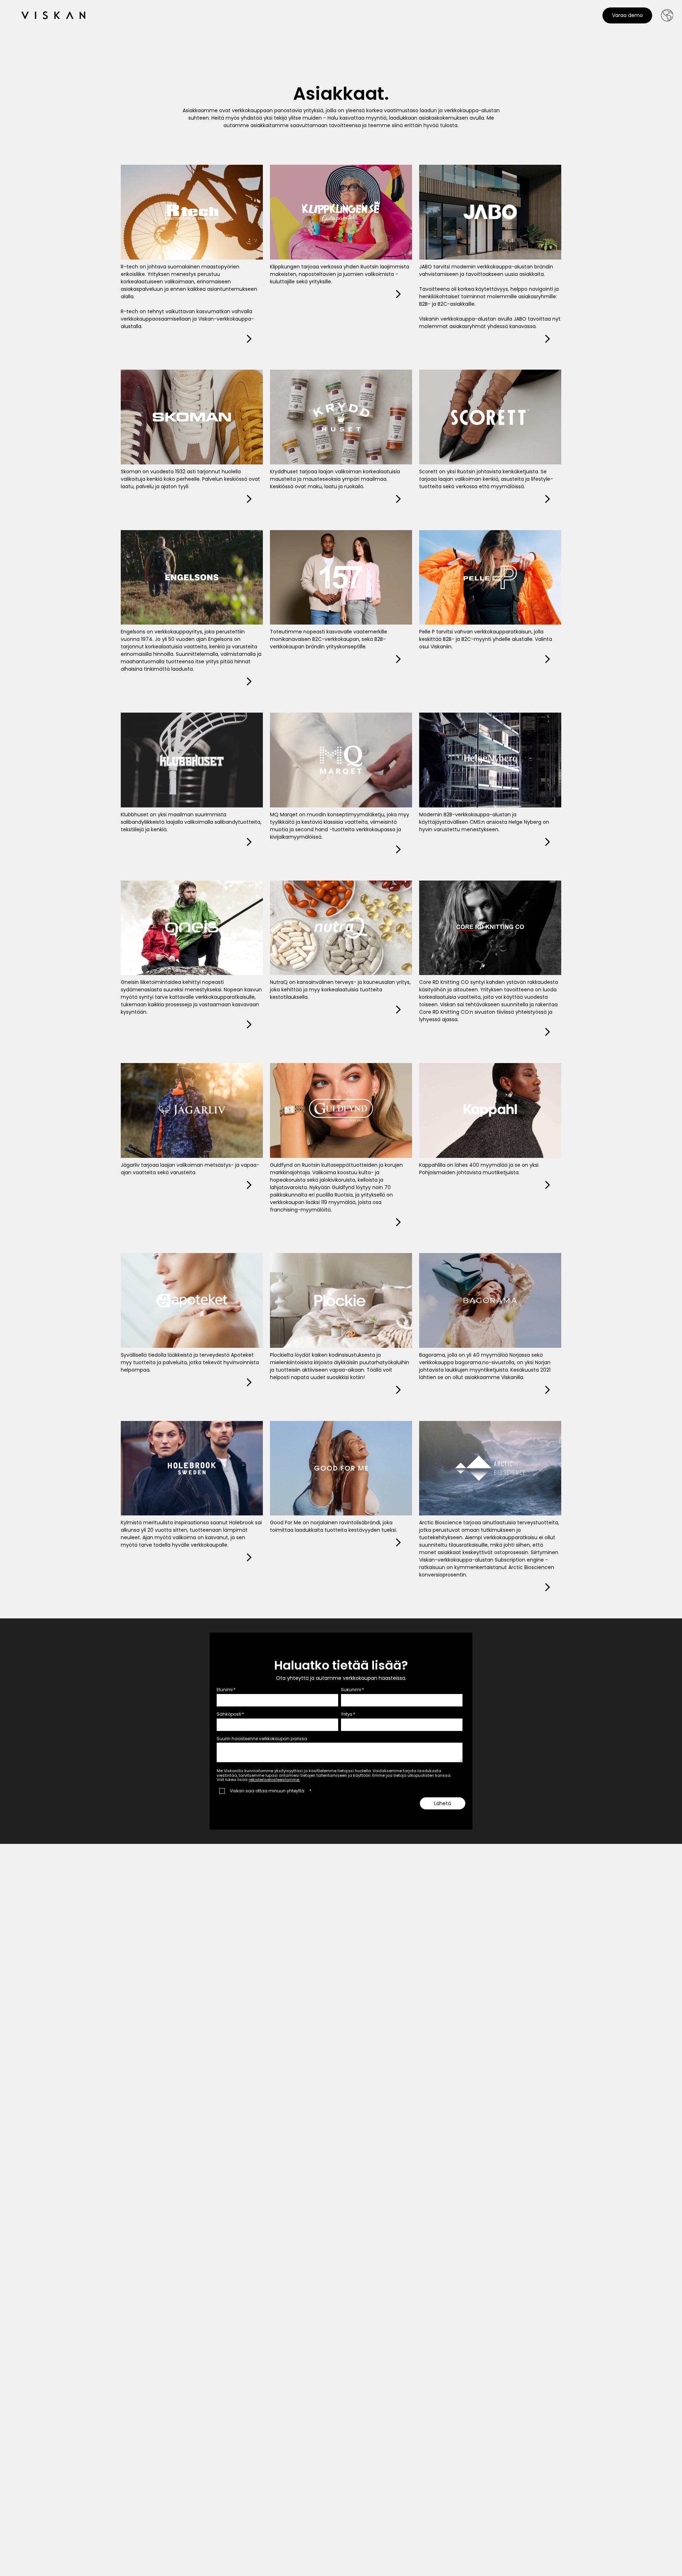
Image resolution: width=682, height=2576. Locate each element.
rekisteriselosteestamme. (274, 1780)
